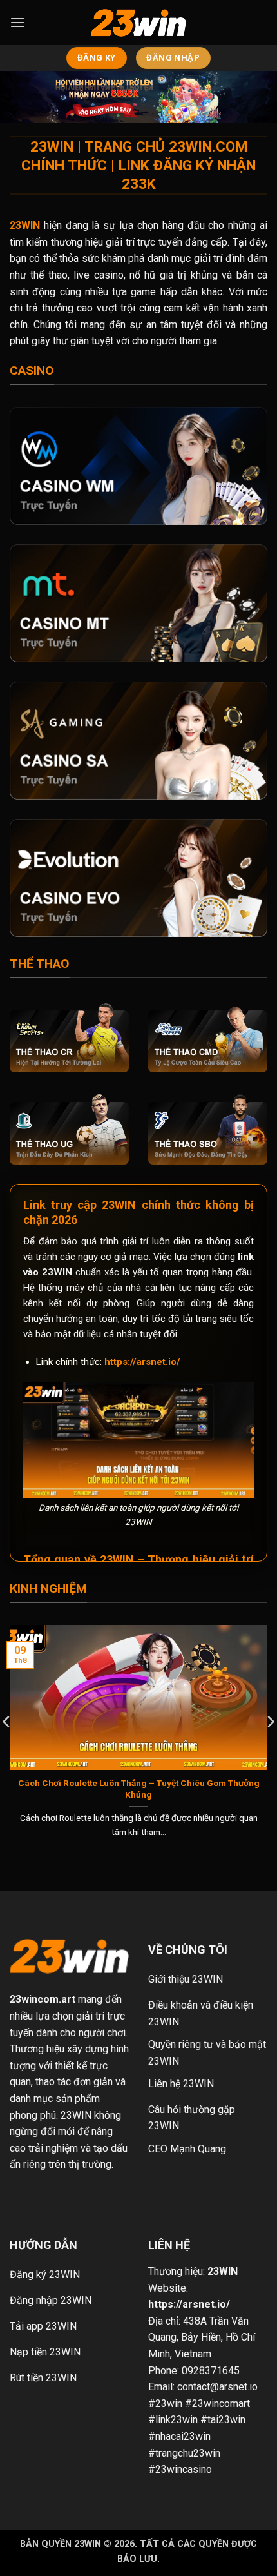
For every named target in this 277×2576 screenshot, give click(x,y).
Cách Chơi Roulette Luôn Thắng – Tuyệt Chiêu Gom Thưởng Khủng (139, 1789)
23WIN (223, 2271)
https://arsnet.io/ (142, 1362)
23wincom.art (43, 1999)
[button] (17, 22)
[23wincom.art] (138, 23)
